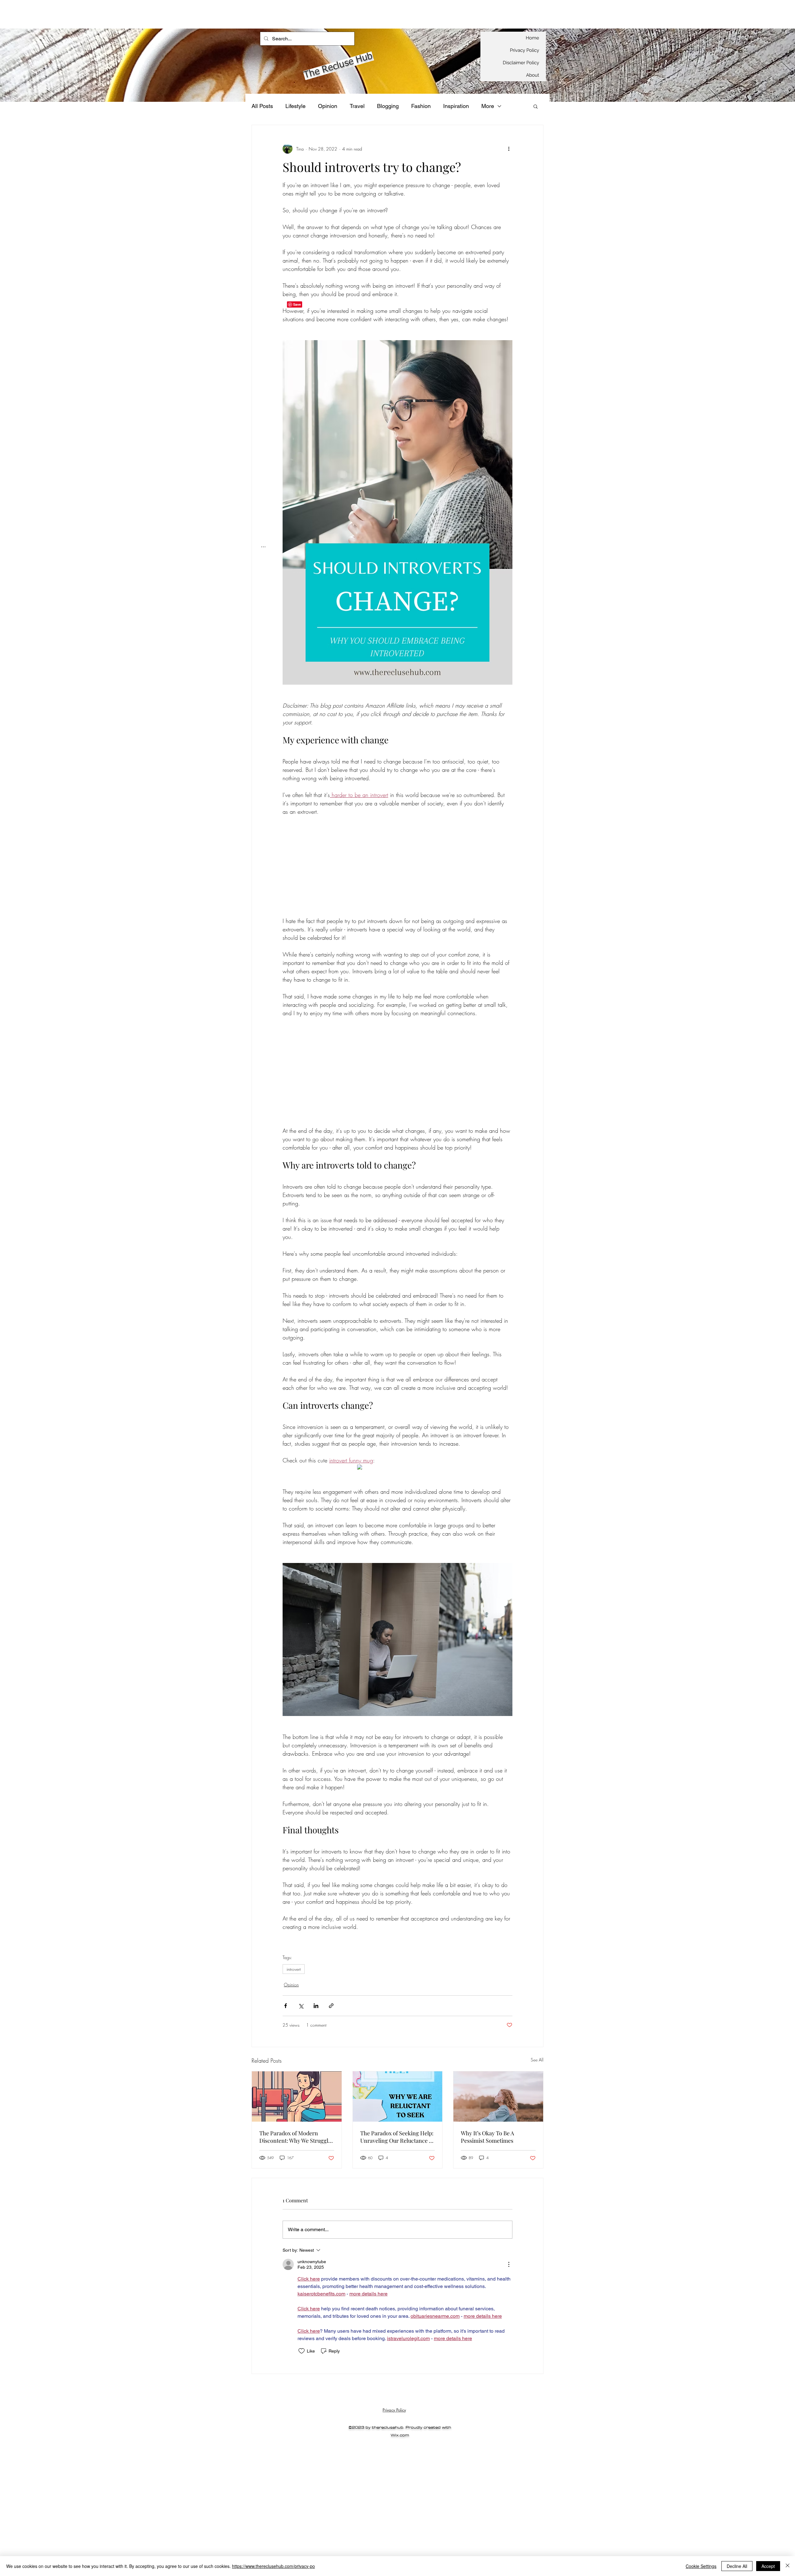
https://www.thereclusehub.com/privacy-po (273, 2566)
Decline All (737, 2566)
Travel (357, 106)
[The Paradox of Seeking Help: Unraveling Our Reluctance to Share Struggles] (398, 2096)
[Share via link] (331, 2006)
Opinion (328, 106)
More (488, 106)
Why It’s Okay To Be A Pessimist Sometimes (487, 2137)
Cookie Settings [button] (701, 2566)
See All (537, 2060)
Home (532, 38)
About (533, 75)
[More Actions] (509, 2264)
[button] (536, 106)
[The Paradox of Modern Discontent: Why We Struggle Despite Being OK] (297, 2096)
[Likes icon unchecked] (302, 2351)
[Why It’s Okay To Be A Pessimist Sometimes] (498, 2096)
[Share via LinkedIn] (316, 2006)
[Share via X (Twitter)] (301, 2006)
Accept (768, 2566)
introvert (294, 1969)
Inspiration (456, 106)
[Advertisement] (113, 14)
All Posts (262, 106)
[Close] (788, 2566)
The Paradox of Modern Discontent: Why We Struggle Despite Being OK (295, 2137)
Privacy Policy (525, 50)
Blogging (388, 106)
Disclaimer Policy (521, 63)
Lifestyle (295, 106)
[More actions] (509, 149)
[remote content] (398, 871)
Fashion (421, 106)
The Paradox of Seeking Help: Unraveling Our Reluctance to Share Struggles (397, 2137)
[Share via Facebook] (286, 2006)
